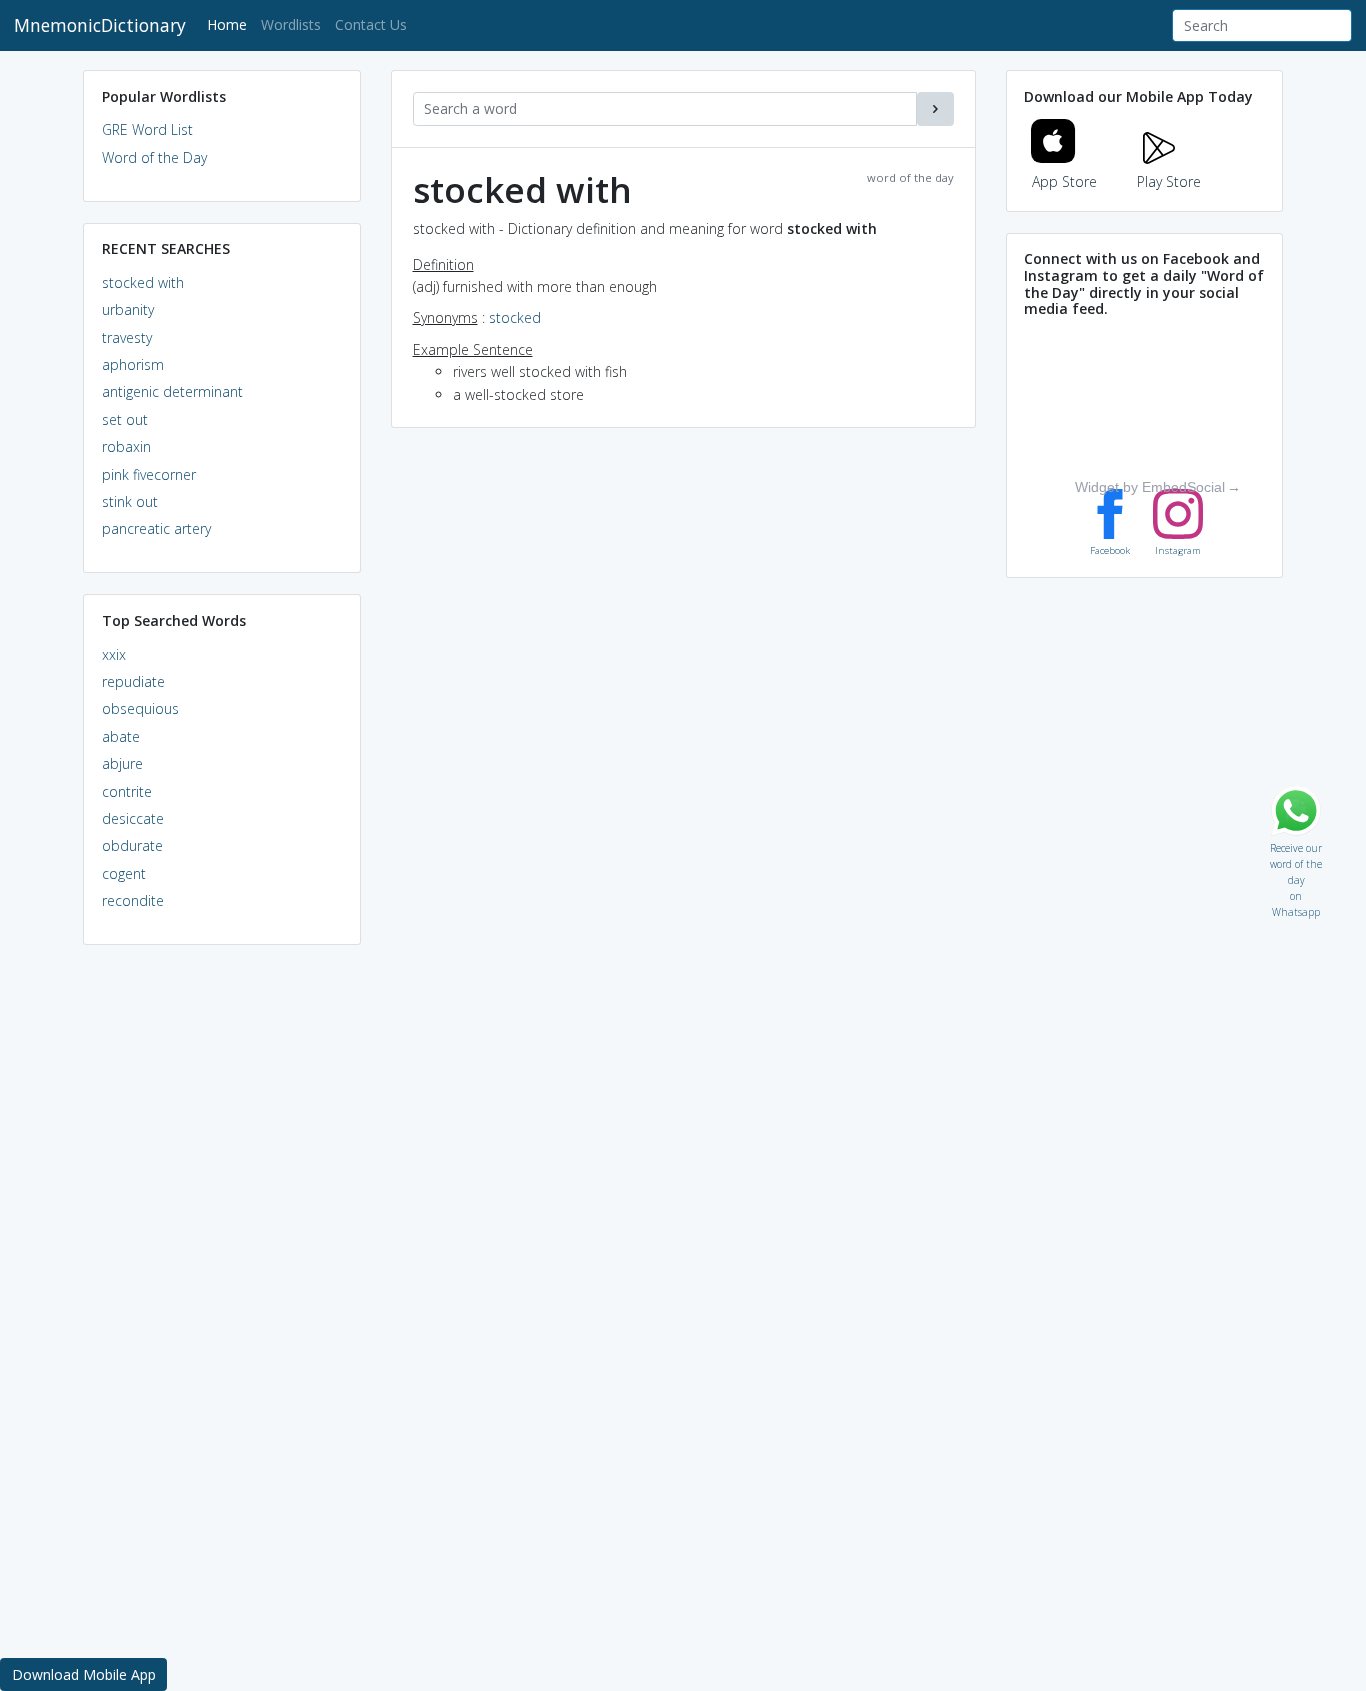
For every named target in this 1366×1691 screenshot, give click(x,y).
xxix (114, 654)
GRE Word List (147, 129)
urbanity (128, 309)
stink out (130, 501)
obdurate (132, 845)
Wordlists (291, 24)
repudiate (133, 681)
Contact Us (371, 24)
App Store (1064, 181)
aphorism (133, 364)
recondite (133, 900)
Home (230, 24)
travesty (127, 337)
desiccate (133, 818)
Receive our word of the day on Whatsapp (1296, 843)
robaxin (126, 446)
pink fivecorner (149, 474)
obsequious (140, 708)
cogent (124, 873)
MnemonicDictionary (100, 25)
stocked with (143, 282)
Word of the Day (154, 157)
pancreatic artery (156, 528)
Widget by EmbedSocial (1150, 487)
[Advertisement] (222, 1266)
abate (121, 736)
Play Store (1169, 181)
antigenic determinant (172, 391)
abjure (122, 763)
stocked (515, 317)
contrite (127, 791)
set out (125, 419)
